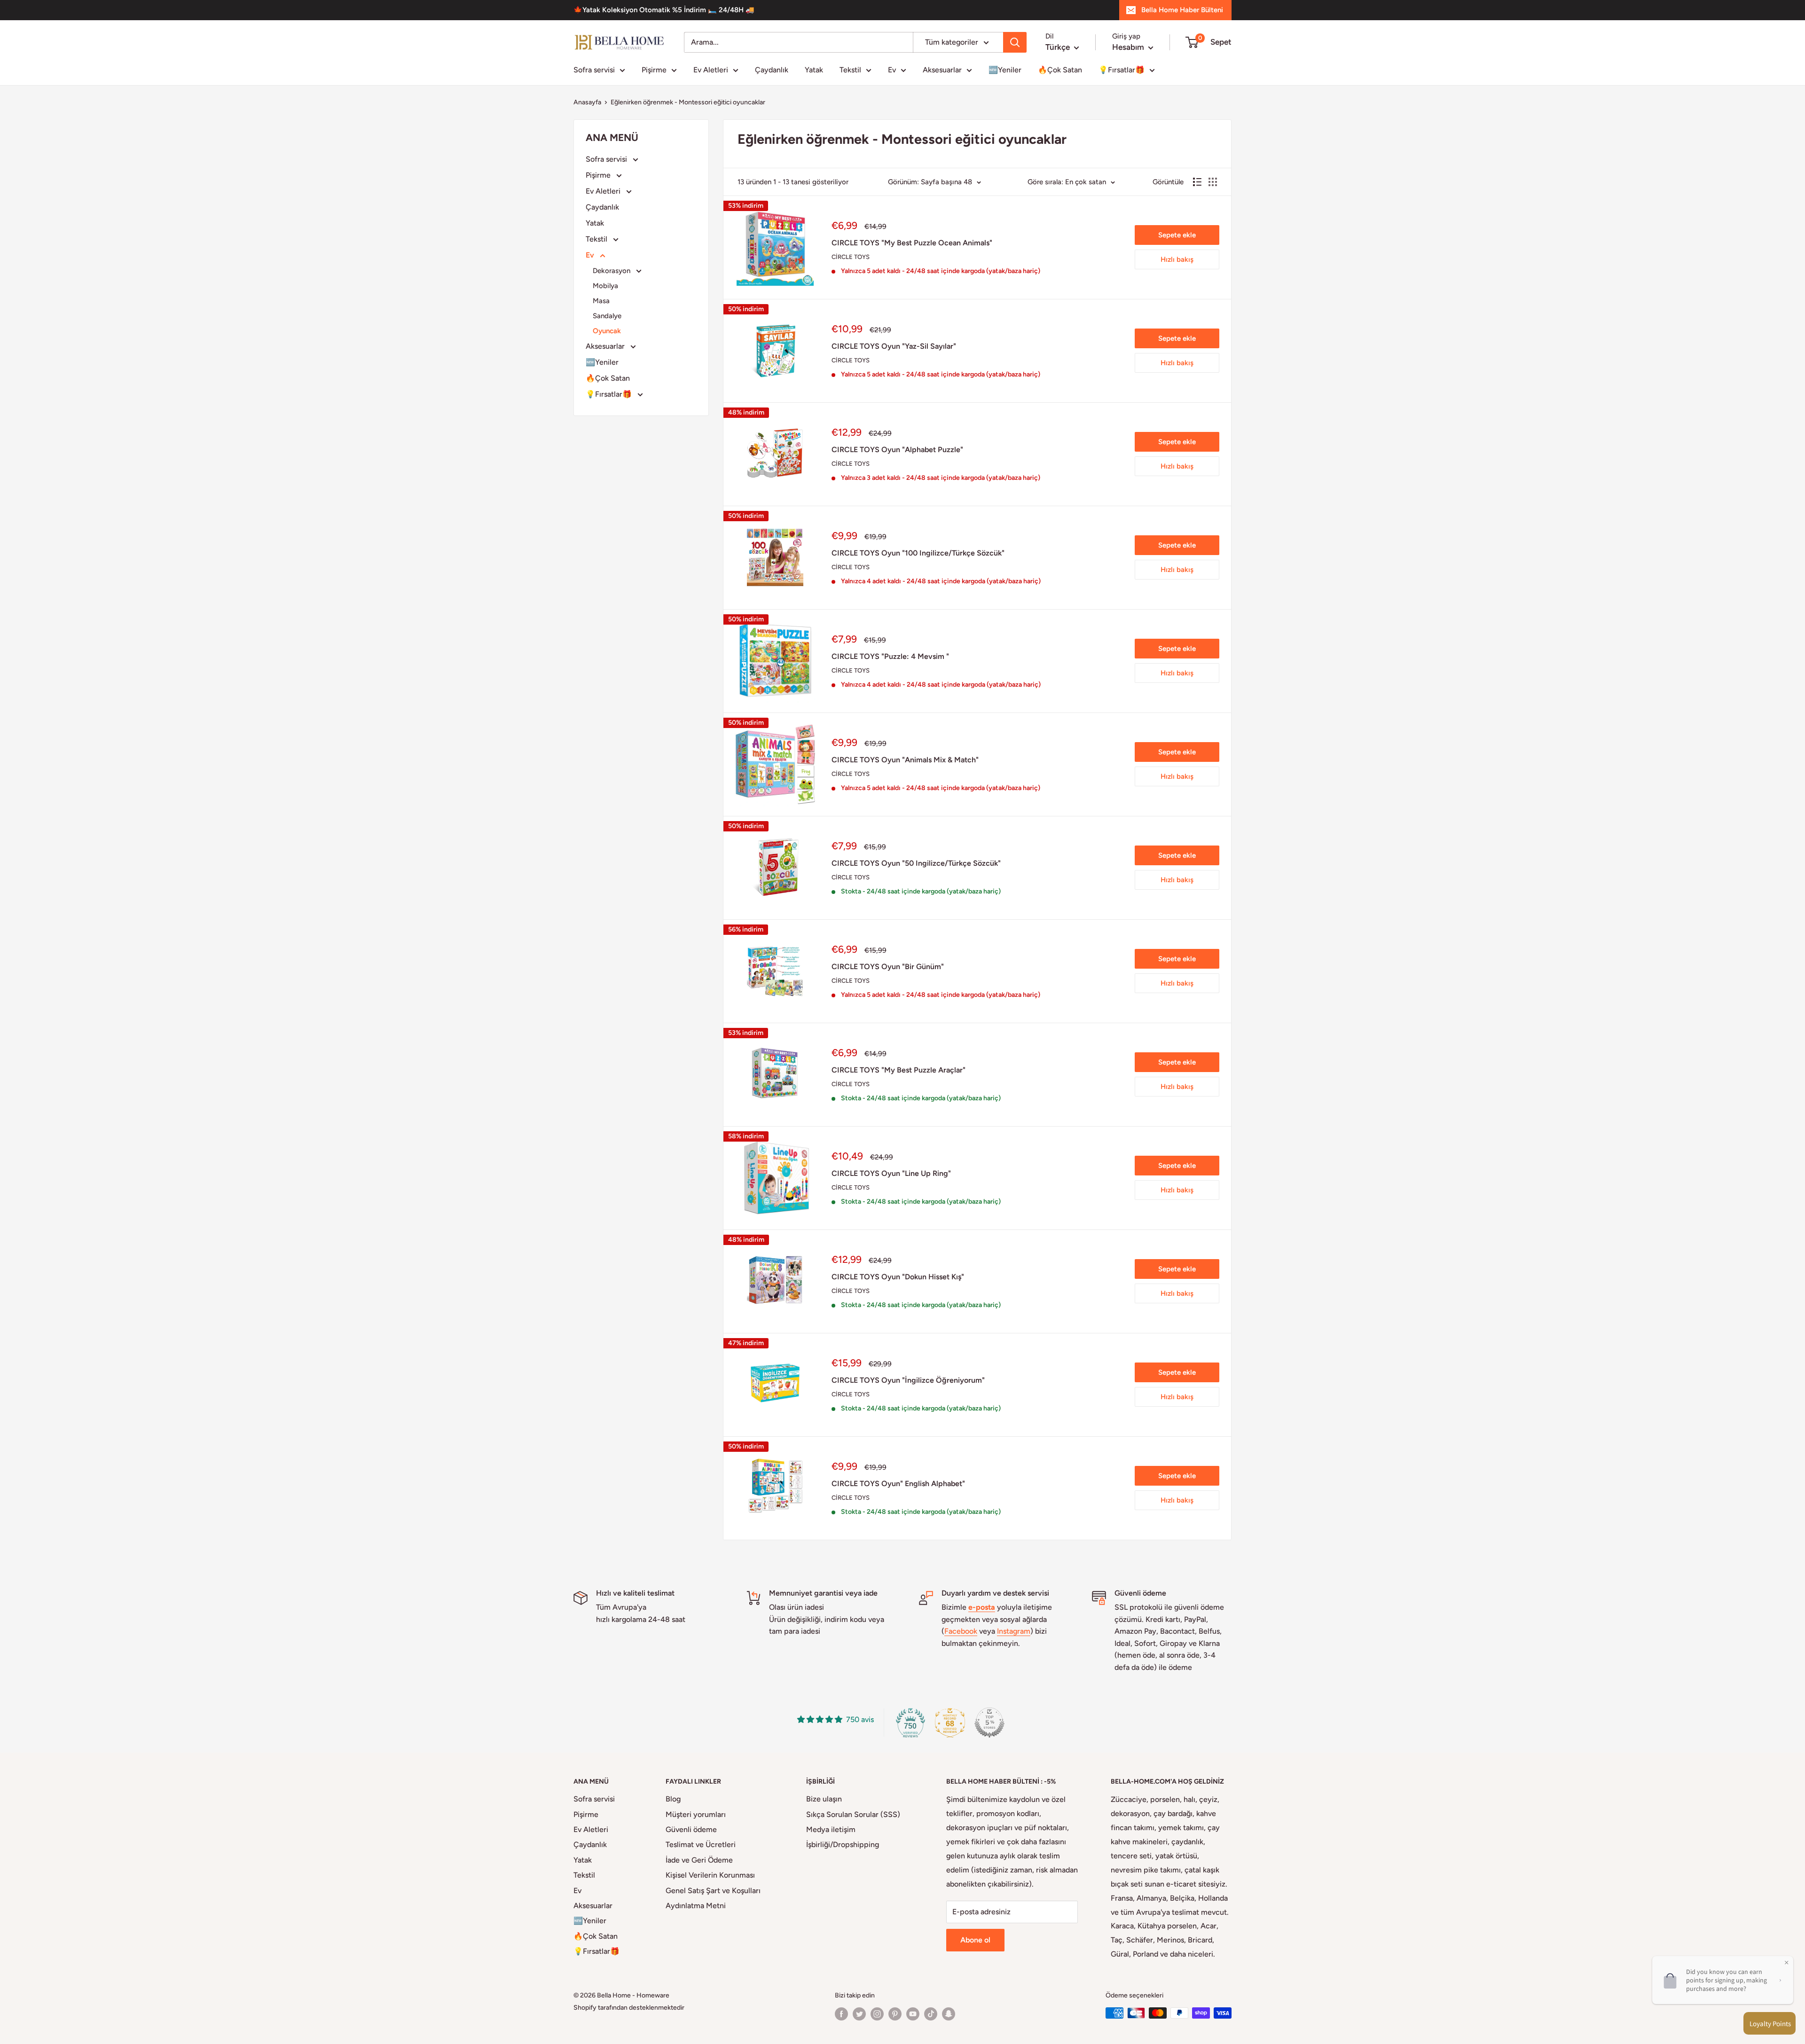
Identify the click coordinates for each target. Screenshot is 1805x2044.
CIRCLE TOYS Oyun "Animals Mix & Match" (905, 760)
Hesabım (1129, 47)
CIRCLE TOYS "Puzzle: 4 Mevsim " (890, 656)
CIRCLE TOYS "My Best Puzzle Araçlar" (899, 1070)
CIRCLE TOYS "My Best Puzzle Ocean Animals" (912, 243)
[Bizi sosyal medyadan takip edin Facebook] (841, 2014)
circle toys (851, 257)
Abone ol (975, 1940)
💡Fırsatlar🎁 (1122, 70)
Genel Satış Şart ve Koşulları (713, 1891)
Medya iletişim (831, 1829)
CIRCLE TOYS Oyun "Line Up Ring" (891, 1173)
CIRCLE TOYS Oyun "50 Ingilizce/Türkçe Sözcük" (916, 863)
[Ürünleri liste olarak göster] (1197, 182)
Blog (673, 1799)
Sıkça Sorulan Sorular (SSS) (853, 1814)
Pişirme (654, 70)
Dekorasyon (612, 271)
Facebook (961, 1631)
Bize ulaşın (824, 1799)
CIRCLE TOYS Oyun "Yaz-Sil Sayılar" (894, 346)
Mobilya (605, 286)
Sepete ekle (1177, 235)
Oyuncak (607, 331)
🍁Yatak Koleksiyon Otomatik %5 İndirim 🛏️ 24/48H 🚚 (664, 10)
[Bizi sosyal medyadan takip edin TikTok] (931, 2014)
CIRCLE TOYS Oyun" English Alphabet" (898, 1484)
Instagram (1014, 1631)
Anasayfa (587, 102)
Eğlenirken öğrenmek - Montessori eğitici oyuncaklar (688, 102)
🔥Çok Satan (1060, 70)
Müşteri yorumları (696, 1814)
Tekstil (850, 70)
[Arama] (1015, 42)
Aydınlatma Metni (696, 1906)
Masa (601, 301)
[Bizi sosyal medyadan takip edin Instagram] (877, 2014)
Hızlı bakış (1177, 259)
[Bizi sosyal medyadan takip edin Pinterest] (895, 2014)
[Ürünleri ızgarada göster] (1213, 182)
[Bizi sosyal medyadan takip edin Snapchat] (949, 2014)
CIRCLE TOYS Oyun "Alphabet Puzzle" (897, 450)
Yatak (814, 70)
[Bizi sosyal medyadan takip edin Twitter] (859, 2014)
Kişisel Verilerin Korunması (710, 1875)
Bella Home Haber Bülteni (1182, 10)
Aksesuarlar (942, 70)
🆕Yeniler (1005, 70)
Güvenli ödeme (691, 1829)
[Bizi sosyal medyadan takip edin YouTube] (913, 2014)
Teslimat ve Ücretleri (701, 1844)
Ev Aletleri (711, 70)
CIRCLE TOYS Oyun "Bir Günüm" (888, 967)
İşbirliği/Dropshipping (843, 1844)
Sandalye (607, 316)
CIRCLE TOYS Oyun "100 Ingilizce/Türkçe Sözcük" (918, 553)
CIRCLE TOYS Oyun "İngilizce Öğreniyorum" (908, 1380)
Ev (892, 70)
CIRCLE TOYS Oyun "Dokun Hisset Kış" (898, 1277)
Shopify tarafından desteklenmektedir (629, 2008)
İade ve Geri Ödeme (699, 1860)
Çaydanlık (772, 70)
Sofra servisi (594, 70)
